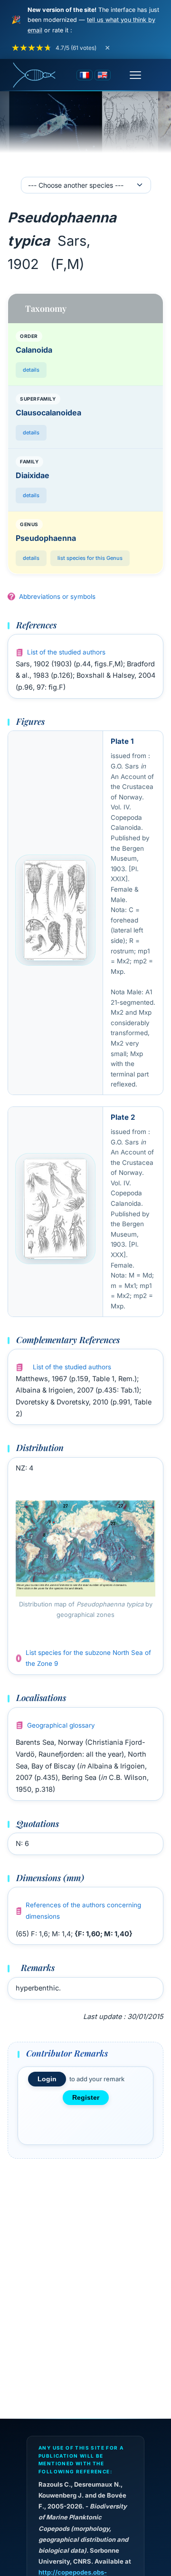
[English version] (103, 75)
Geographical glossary (61, 1725)
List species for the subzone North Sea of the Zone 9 (88, 1658)
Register (86, 2098)
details (31, 370)
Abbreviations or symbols (57, 596)
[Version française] (85, 75)
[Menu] (135, 75)
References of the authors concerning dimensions (83, 1911)
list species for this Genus (90, 558)
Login (47, 2079)
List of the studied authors (66, 652)
